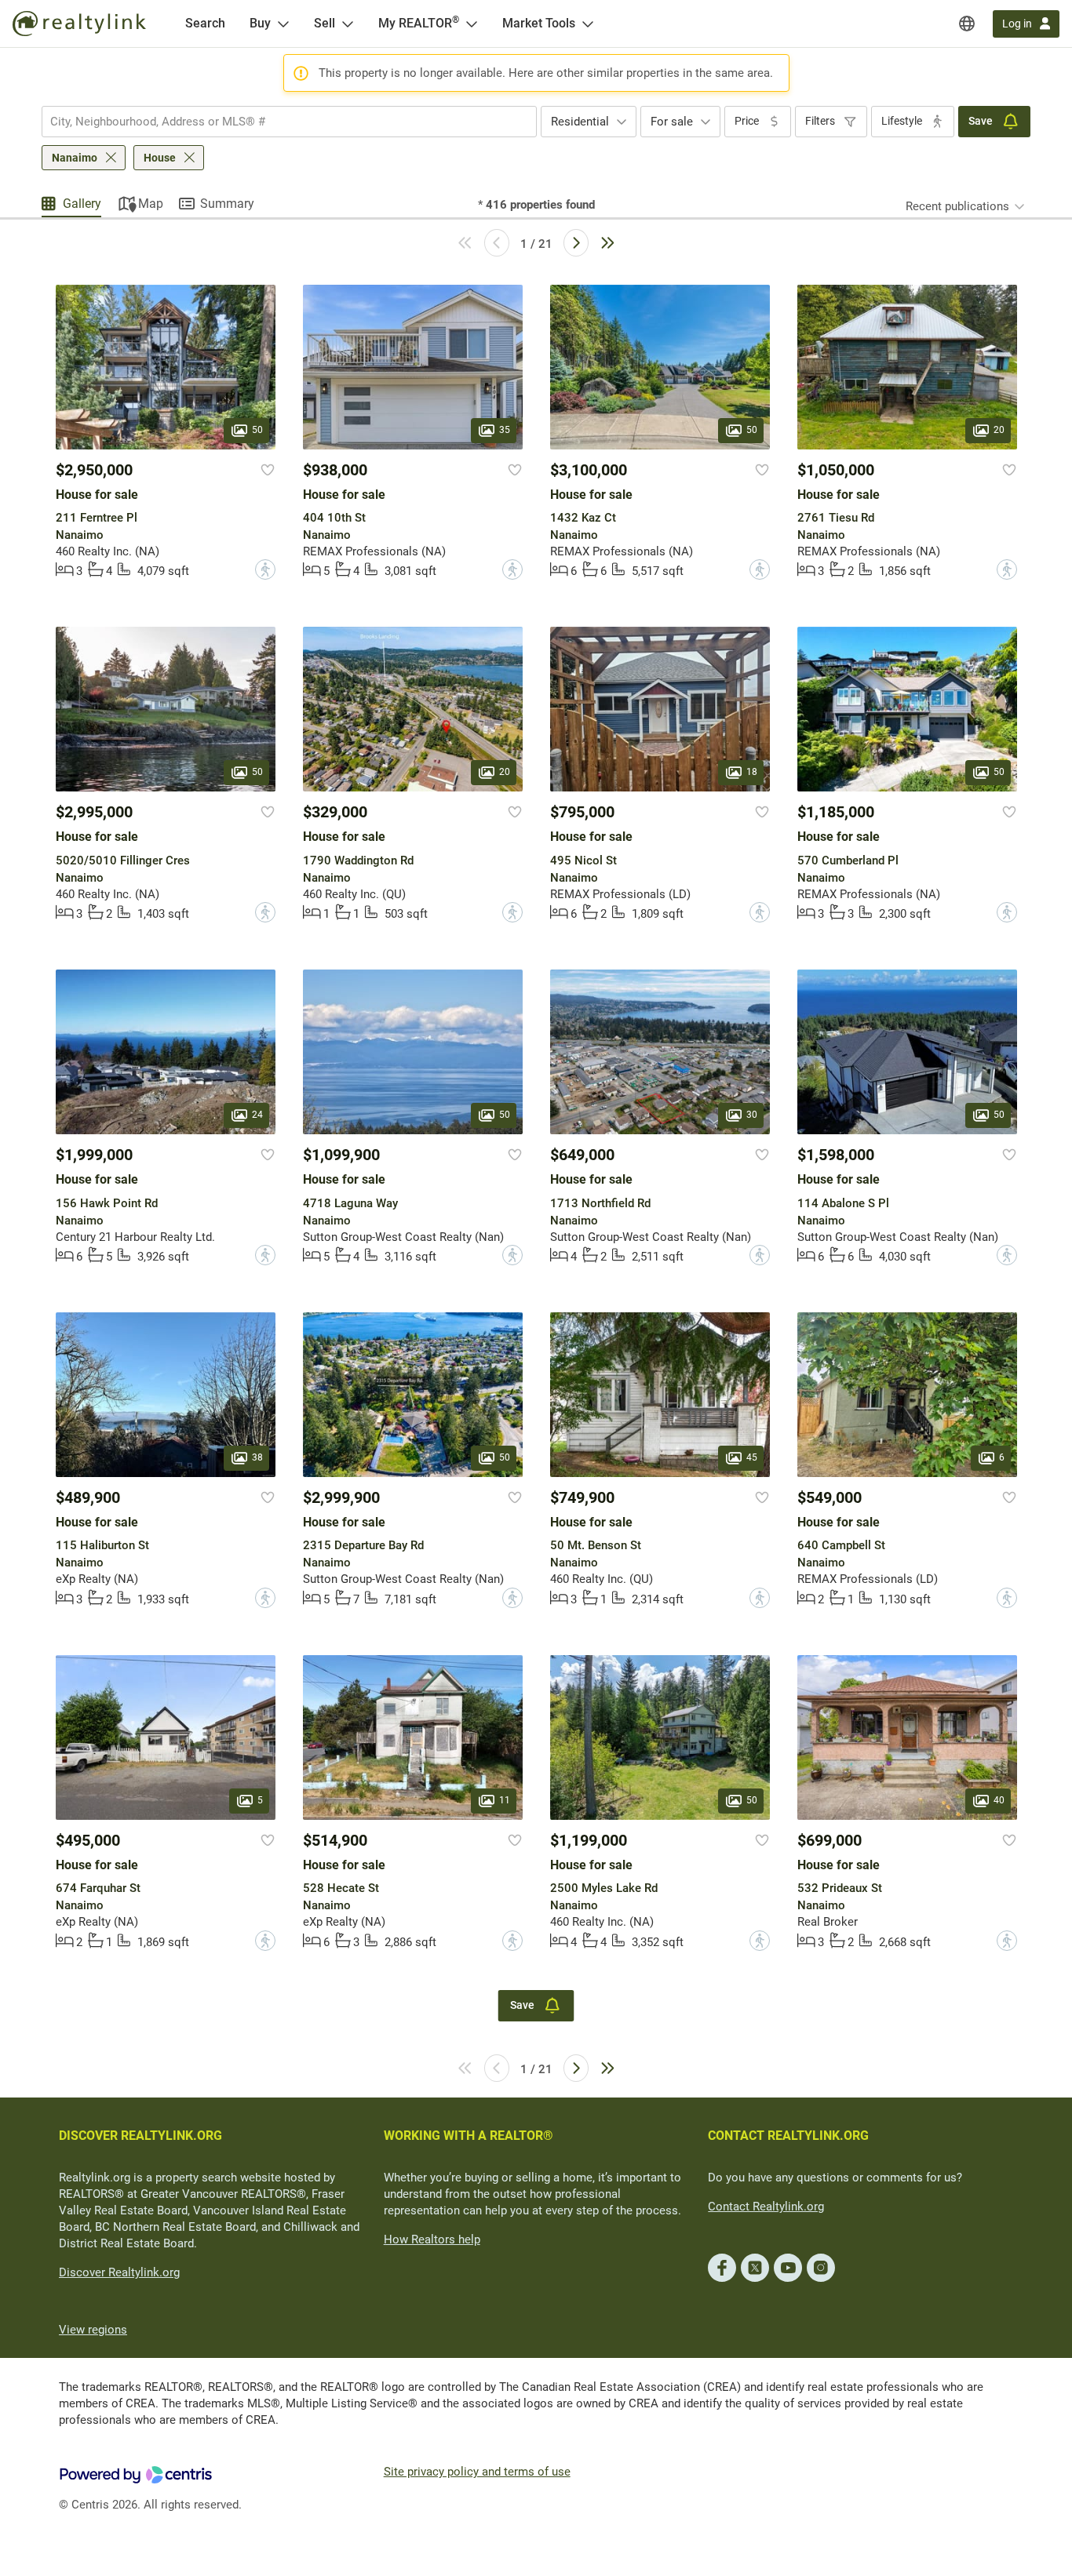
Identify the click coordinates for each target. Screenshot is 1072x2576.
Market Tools (539, 23)
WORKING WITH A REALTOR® (469, 2136)
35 (505, 430)
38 (257, 1457)
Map (151, 204)
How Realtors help (432, 2239)
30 (752, 1115)
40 (999, 1800)
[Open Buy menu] (283, 24)
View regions (93, 2330)
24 (257, 1115)
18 (752, 773)
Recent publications (957, 206)
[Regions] (967, 24)
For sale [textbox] (672, 122)
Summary (227, 204)
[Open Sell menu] (348, 24)
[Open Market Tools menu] (588, 24)
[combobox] (289, 122)
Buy (260, 23)
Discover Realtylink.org (119, 2272)
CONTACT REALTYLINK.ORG (788, 2136)
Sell (325, 23)
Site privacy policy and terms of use (477, 2472)
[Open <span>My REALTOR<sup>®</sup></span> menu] (472, 24)
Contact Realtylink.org (766, 2207)
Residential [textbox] (580, 122)
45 (752, 1457)
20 (999, 430)
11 (505, 1800)
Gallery (82, 204)
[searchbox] (279, 122)
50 (257, 430)
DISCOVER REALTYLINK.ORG (140, 2136)
